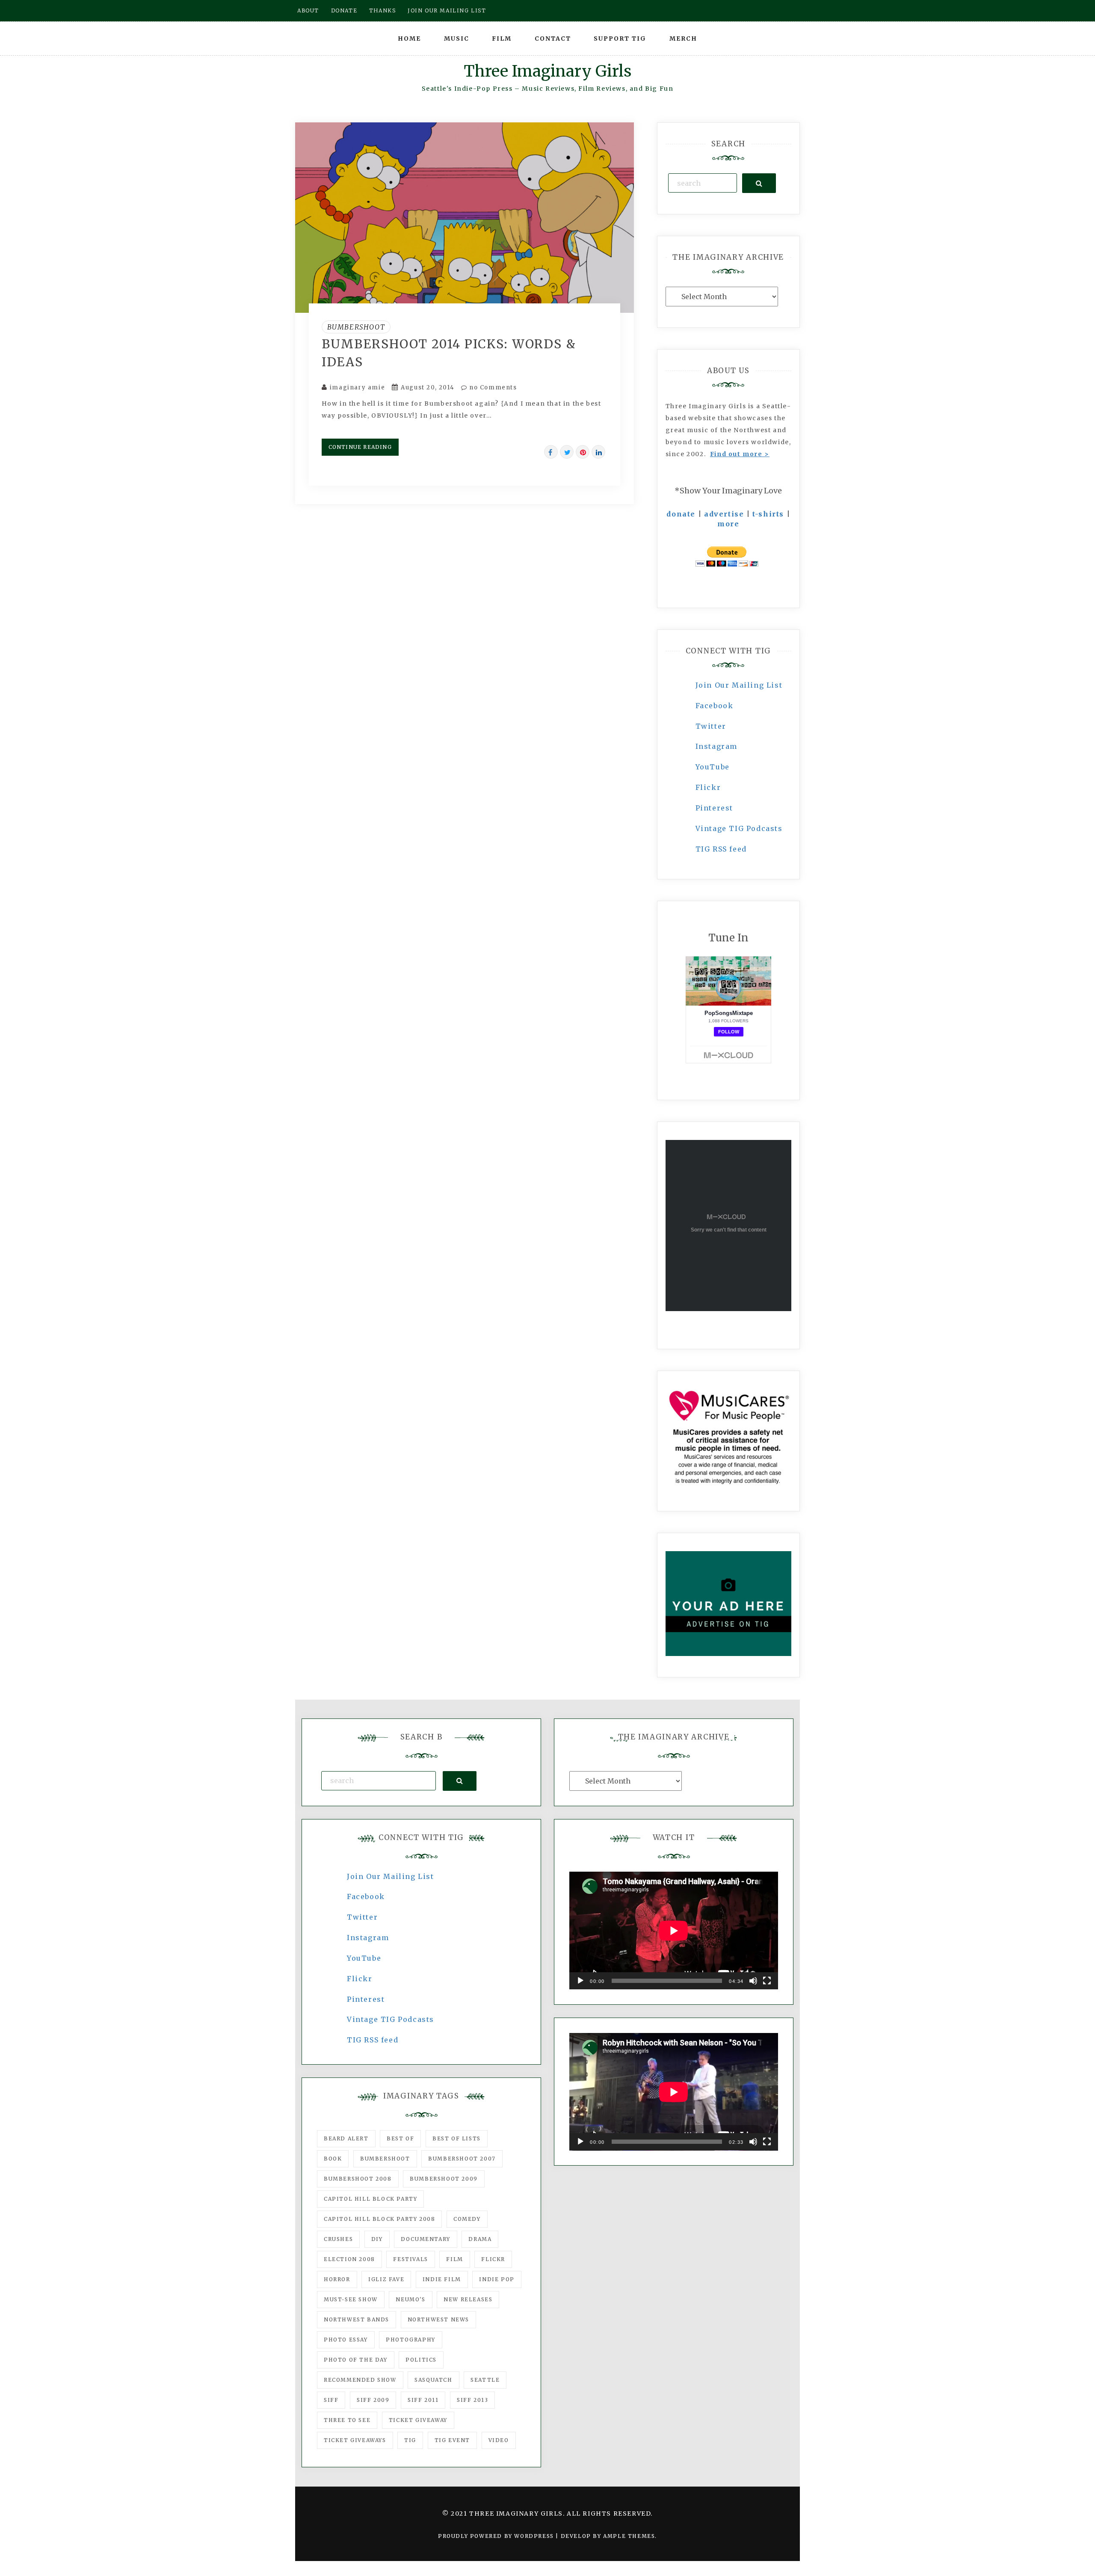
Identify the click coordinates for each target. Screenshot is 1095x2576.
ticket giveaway (418, 2420)
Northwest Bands (357, 2319)
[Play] (580, 1981)
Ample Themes (629, 2536)
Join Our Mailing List (739, 685)
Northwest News (438, 2319)
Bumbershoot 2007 (462, 2159)
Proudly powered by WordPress (497, 2536)
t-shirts (768, 514)
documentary (426, 2239)
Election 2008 (349, 2259)
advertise (724, 514)
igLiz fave (386, 2279)
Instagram (716, 746)
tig (410, 2440)
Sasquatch (433, 2380)
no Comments (492, 387)
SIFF (331, 2400)
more (728, 524)
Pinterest (714, 808)
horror (337, 2279)
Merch (683, 39)
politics (421, 2360)
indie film (442, 2279)
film (454, 2259)
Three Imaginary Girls (547, 71)
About (308, 10)
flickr (493, 2259)
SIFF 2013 (472, 2400)
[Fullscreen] (767, 1981)
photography (411, 2340)
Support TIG (620, 39)
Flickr (708, 787)
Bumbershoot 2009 (444, 2179)
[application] (674, 1931)
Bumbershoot (356, 327)
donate (681, 514)
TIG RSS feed (721, 849)
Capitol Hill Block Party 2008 (379, 2219)
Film (502, 39)
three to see (347, 2420)
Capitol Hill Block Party (370, 2199)
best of (400, 2138)
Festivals (410, 2259)
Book (333, 2159)
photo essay (346, 2340)
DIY (377, 2239)
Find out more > (740, 454)
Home (409, 39)
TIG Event (452, 2440)
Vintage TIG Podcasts (739, 828)
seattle (485, 2380)
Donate (344, 10)
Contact (553, 39)
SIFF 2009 (373, 2400)
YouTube (713, 767)
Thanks (383, 10)
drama (480, 2239)
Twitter (711, 726)
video (499, 2440)
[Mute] (753, 1981)
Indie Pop (497, 2279)
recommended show (360, 2380)
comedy (467, 2219)
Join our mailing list (447, 10)
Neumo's (410, 2299)
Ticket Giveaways (355, 2440)
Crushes (338, 2239)
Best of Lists (457, 2138)
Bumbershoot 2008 (358, 2179)
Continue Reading (360, 447)
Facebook (715, 706)
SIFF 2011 (423, 2400)
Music (457, 39)
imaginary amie (357, 387)
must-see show (351, 2299)
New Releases (468, 2299)
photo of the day (356, 2360)
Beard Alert (346, 2138)
